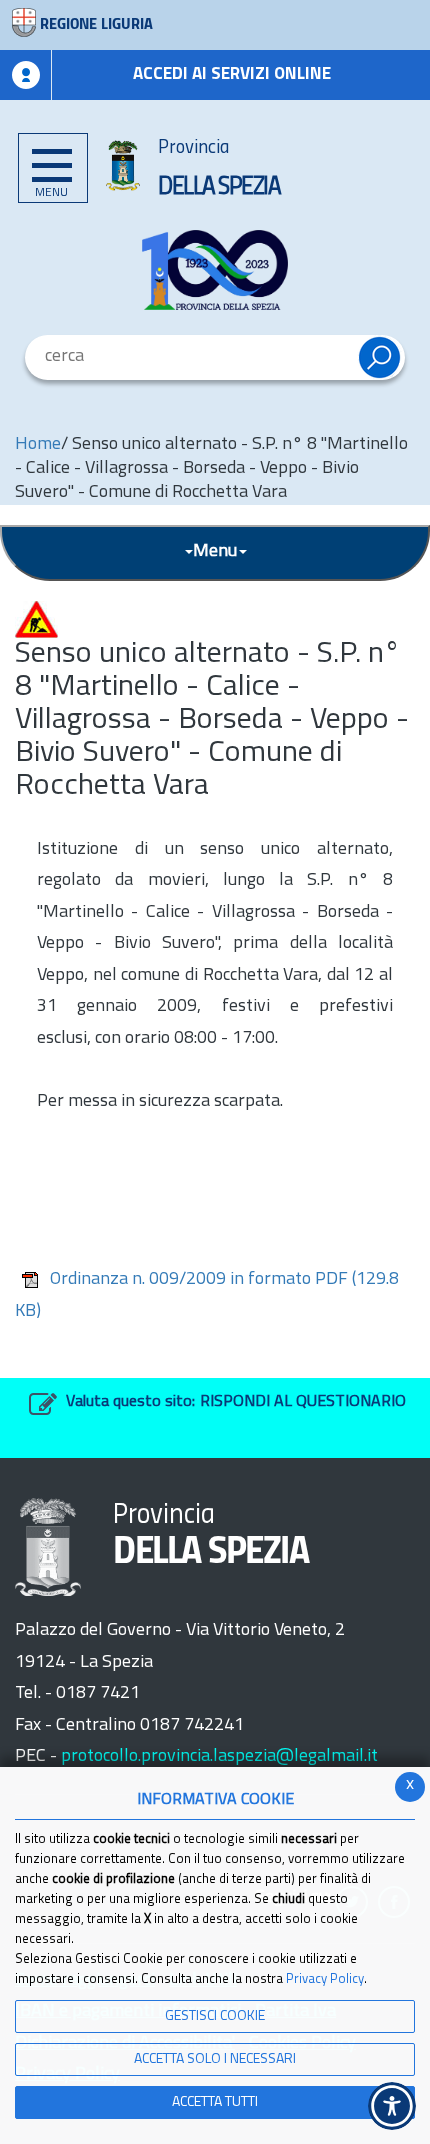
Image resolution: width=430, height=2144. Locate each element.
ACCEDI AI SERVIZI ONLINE (232, 74)
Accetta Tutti (215, 2102)
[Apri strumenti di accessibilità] (392, 2106)
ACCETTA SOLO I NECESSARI (215, 2059)
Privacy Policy (325, 1979)
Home (38, 445)
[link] (215, 270)
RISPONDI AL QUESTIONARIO (303, 1402)
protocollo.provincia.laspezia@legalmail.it (219, 1757)
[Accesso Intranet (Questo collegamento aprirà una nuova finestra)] (26, 75)
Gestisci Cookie (215, 2016)
